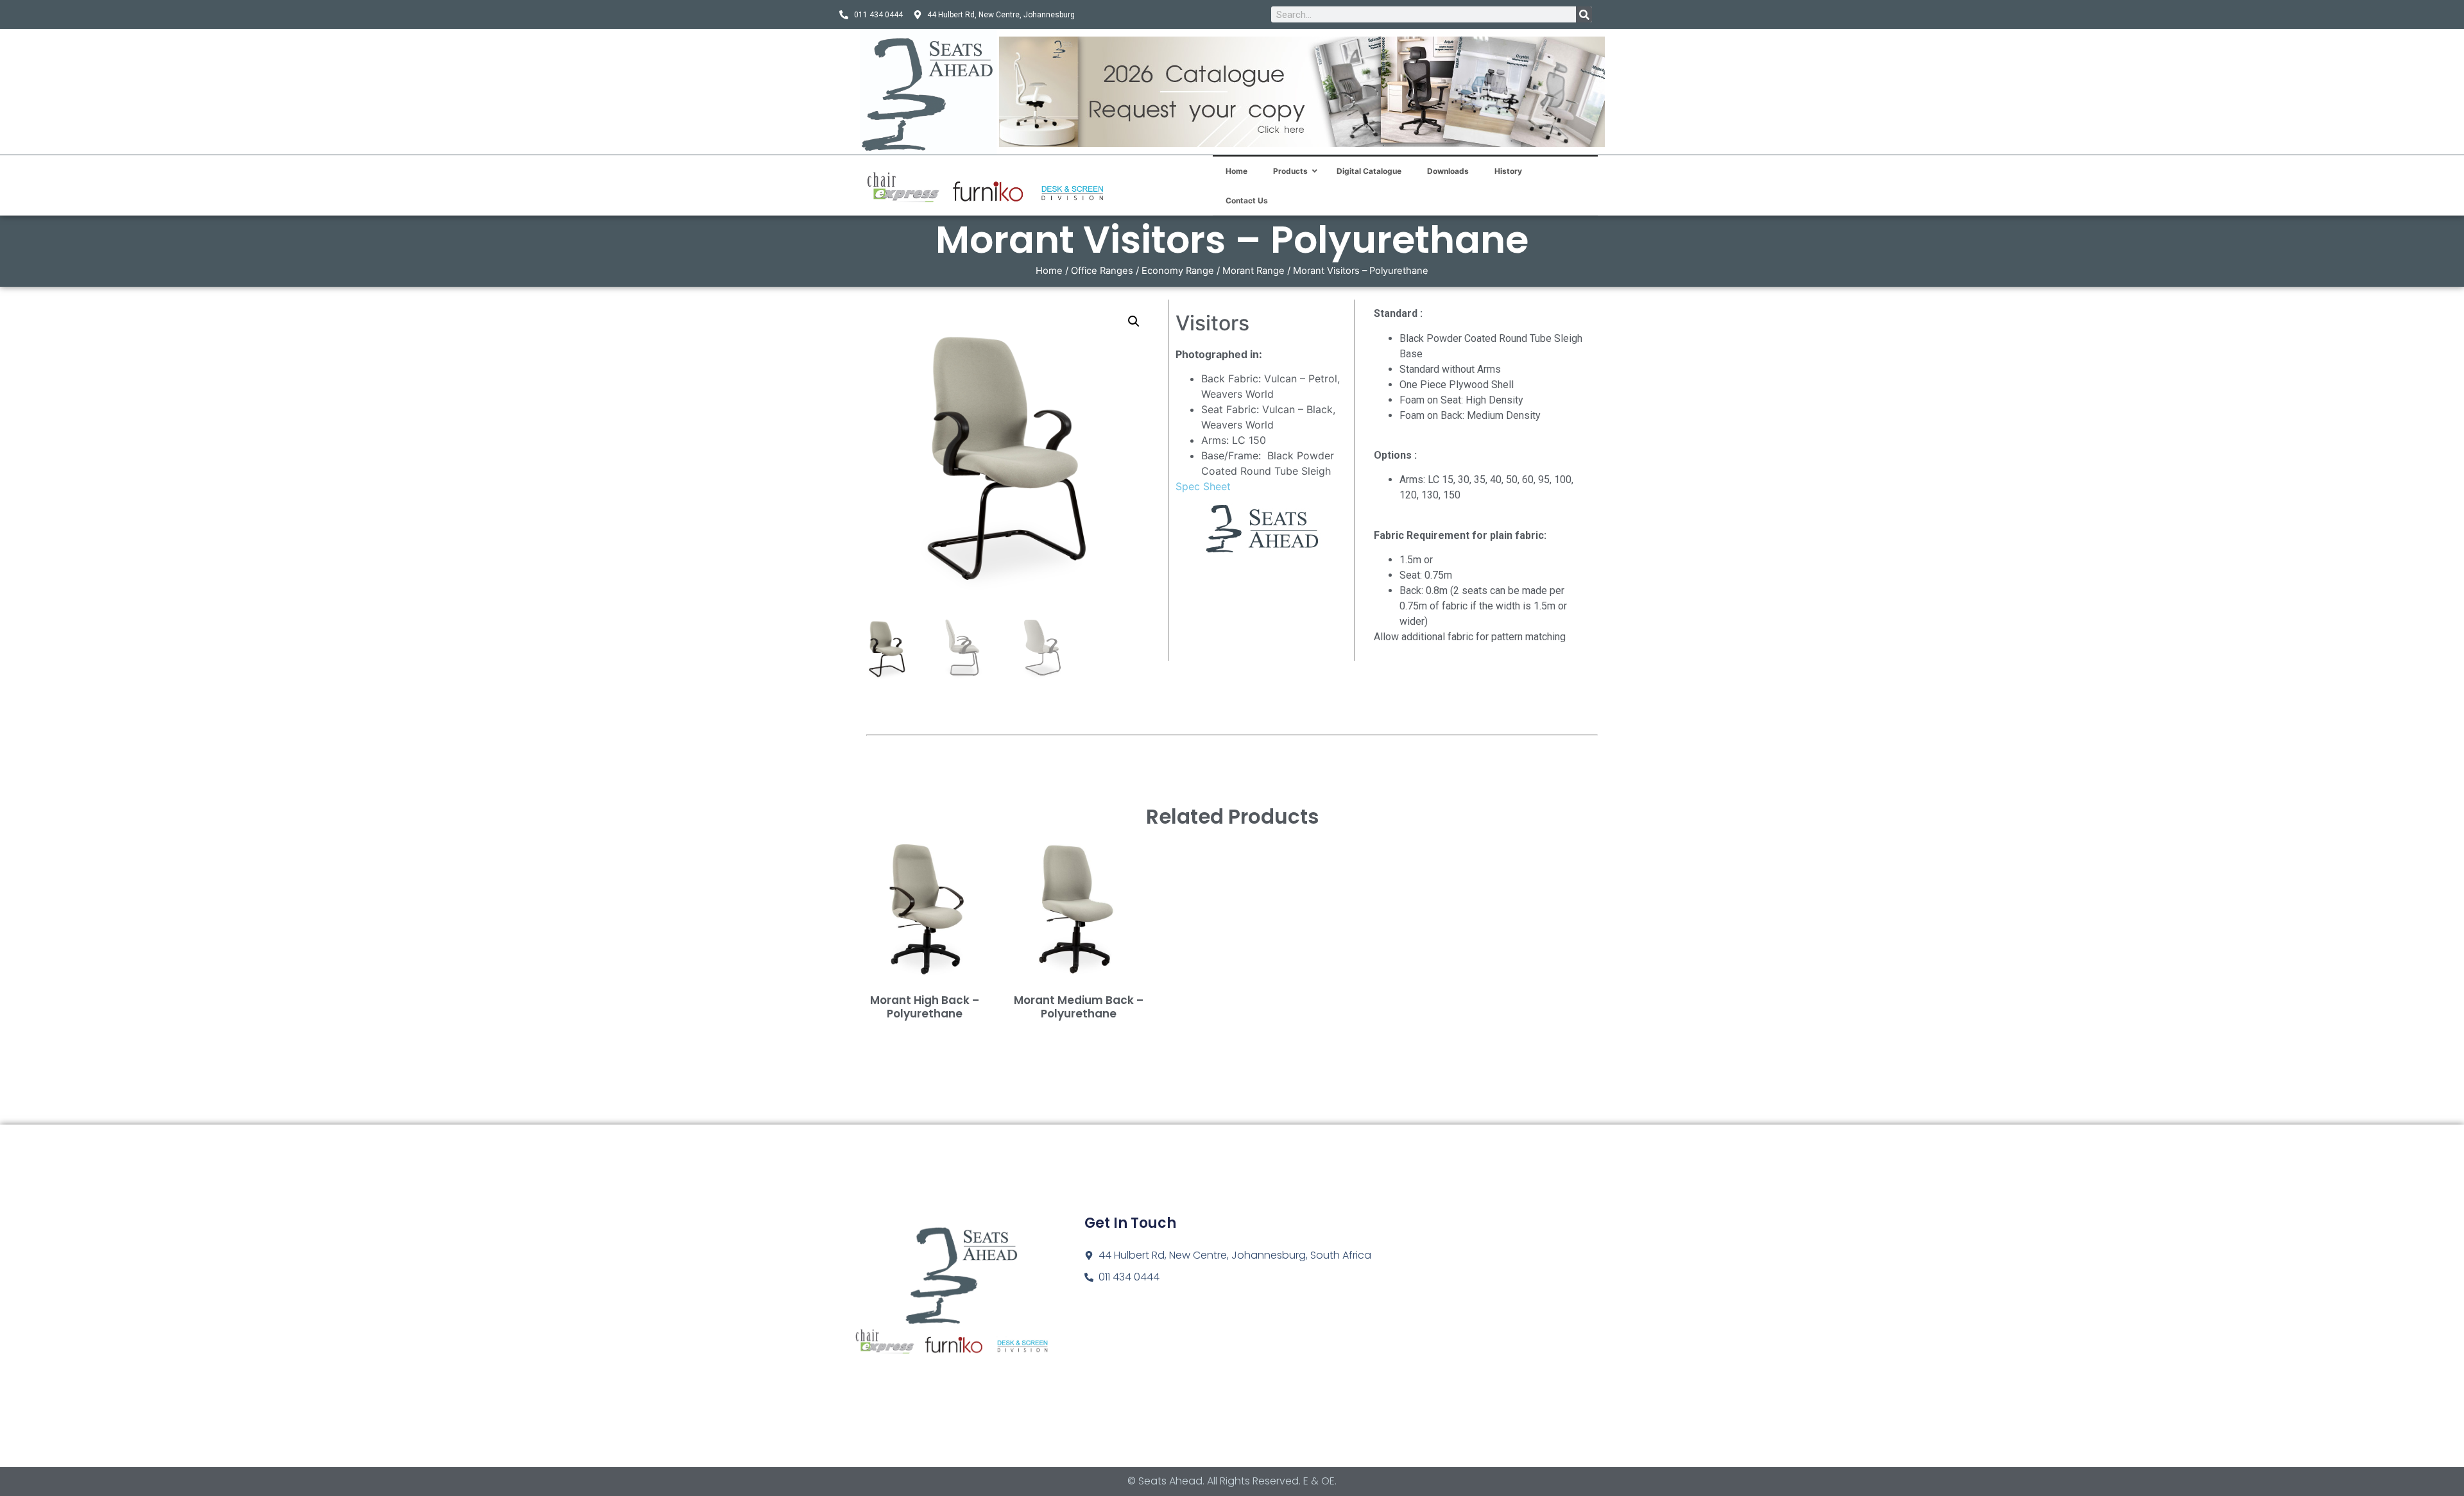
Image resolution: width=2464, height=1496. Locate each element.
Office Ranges (1102, 271)
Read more (925, 1034)
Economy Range (1178, 271)
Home (1049, 271)
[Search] (1584, 14)
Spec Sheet (1203, 486)
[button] (1134, 321)
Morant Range (1253, 271)
